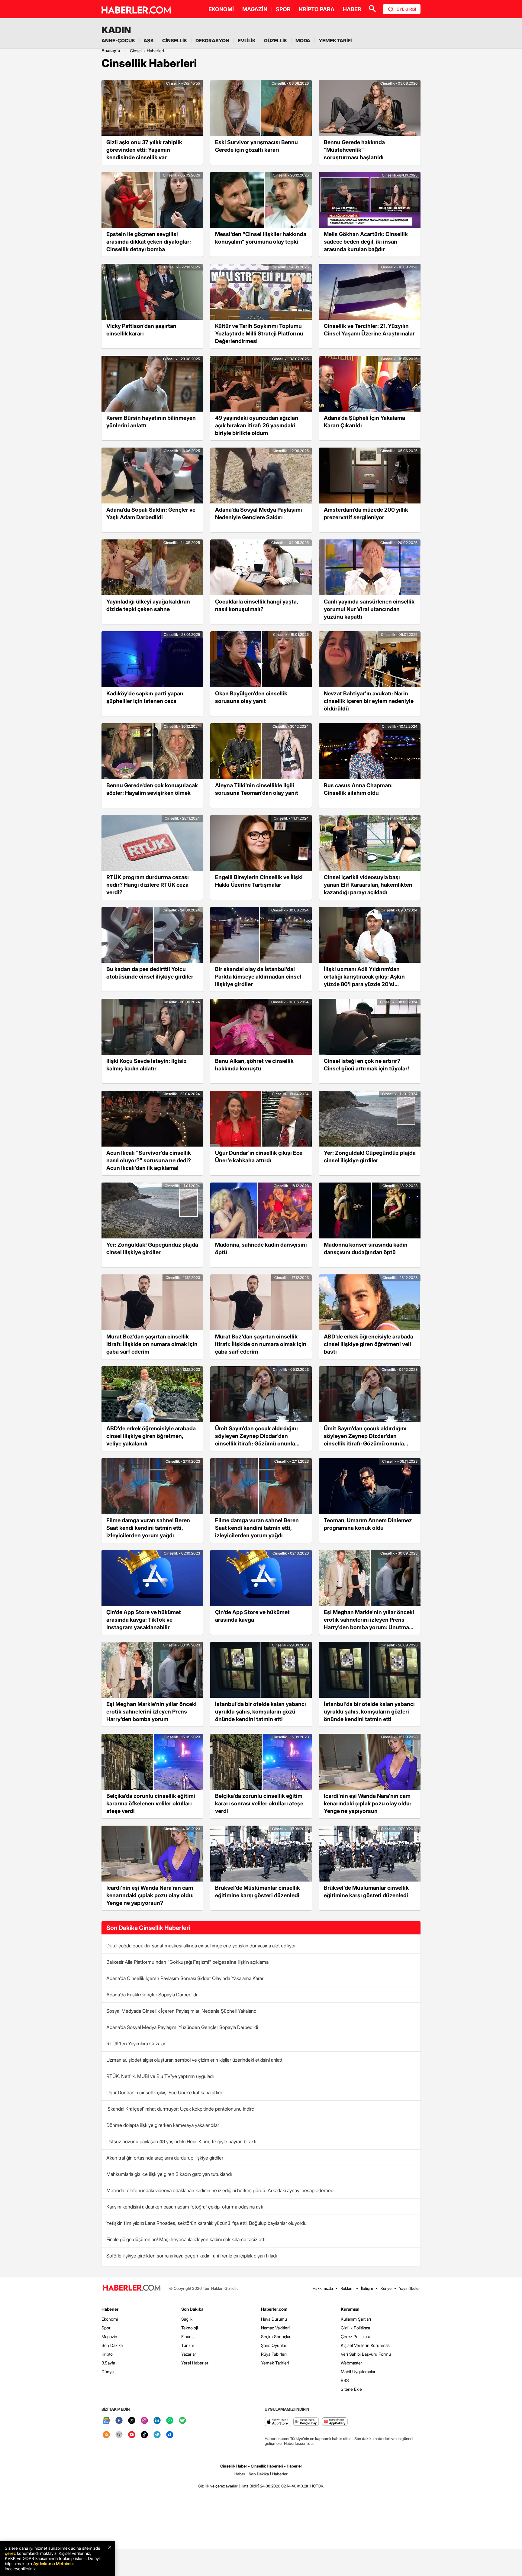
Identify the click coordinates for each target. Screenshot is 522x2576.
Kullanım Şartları (356, 2319)
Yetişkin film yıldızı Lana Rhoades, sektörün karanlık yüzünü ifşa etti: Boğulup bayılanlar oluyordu (206, 2223)
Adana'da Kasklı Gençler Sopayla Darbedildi (152, 1995)
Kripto (107, 2354)
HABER (352, 9)
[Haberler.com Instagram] (144, 2421)
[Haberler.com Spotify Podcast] (182, 2421)
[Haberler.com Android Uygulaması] (306, 2422)
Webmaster (351, 2363)
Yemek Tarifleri (275, 2363)
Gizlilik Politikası (355, 2328)
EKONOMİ (221, 9)
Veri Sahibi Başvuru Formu (366, 2354)
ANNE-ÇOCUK (118, 40)
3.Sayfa (108, 2363)
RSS (345, 2380)
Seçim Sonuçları (276, 2337)
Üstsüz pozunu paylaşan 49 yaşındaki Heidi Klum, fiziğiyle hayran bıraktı (181, 2141)
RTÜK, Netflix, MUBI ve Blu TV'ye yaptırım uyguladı (160, 2076)
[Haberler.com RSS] (106, 2435)
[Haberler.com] (132, 2288)
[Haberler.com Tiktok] (144, 2435)
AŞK (149, 40)
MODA (303, 40)
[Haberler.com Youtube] (132, 2435)
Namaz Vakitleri (275, 2328)
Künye (386, 2288)
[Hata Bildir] (249, 2486)
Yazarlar (189, 2354)
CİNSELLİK (175, 40)
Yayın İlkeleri (410, 2288)
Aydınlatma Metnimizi (54, 2563)
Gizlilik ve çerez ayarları (218, 2486)
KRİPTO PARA (317, 9)
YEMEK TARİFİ (335, 40)
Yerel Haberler (195, 2363)
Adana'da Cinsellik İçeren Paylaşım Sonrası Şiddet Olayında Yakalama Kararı (185, 1978)
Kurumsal (350, 2309)
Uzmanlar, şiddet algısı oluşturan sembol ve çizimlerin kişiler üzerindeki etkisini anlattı (195, 2060)
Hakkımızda (323, 2288)
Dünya (108, 2372)
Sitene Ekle (351, 2389)
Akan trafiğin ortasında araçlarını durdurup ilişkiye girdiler (165, 2158)
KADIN (116, 30)
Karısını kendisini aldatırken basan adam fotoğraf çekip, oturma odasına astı (185, 2207)
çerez (10, 2553)
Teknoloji (190, 2328)
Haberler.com (274, 2309)
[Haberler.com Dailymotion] (170, 2435)
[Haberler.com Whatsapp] (170, 2421)
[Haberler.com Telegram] (157, 2435)
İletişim (367, 2288)
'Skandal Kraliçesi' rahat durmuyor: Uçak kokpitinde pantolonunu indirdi (181, 2109)
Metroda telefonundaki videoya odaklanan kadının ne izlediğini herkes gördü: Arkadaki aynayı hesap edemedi (220, 2190)
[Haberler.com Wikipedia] (119, 2435)
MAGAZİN (255, 9)
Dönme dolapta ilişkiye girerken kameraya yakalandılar (163, 2125)
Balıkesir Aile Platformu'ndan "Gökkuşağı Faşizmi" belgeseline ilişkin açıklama (187, 1962)
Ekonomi (110, 2319)
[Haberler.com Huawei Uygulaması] (335, 2422)
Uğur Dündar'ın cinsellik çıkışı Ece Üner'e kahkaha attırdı (165, 2092)
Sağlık (187, 2319)
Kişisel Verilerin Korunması (366, 2345)
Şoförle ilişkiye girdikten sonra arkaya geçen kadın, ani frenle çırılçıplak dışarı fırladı (192, 2256)
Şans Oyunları (274, 2345)
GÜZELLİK (275, 40)
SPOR (283, 9)
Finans (187, 2337)
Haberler (110, 2309)
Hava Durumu (274, 2319)
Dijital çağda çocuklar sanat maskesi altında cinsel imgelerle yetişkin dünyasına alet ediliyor (201, 1946)
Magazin (109, 2337)
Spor (106, 2328)
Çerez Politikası (355, 2337)
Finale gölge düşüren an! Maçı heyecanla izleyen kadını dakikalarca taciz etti (186, 2239)
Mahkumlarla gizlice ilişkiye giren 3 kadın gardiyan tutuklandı (169, 2174)
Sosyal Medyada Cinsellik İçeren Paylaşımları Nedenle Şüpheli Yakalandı (182, 2011)
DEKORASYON (212, 40)
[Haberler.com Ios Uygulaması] (277, 2422)
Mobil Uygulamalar (358, 2372)
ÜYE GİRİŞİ (406, 9)
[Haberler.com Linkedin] (157, 2421)
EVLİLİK (247, 40)
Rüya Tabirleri (274, 2354)
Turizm (188, 2345)
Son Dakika (112, 2345)
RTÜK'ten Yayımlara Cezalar (136, 2044)
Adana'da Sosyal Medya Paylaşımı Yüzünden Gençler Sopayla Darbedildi (182, 2027)
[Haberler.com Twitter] (132, 2421)
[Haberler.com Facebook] (119, 2421)
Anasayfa (111, 50)
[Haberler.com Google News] (106, 2421)
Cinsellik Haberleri (147, 51)
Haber (240, 2474)
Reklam (347, 2288)
